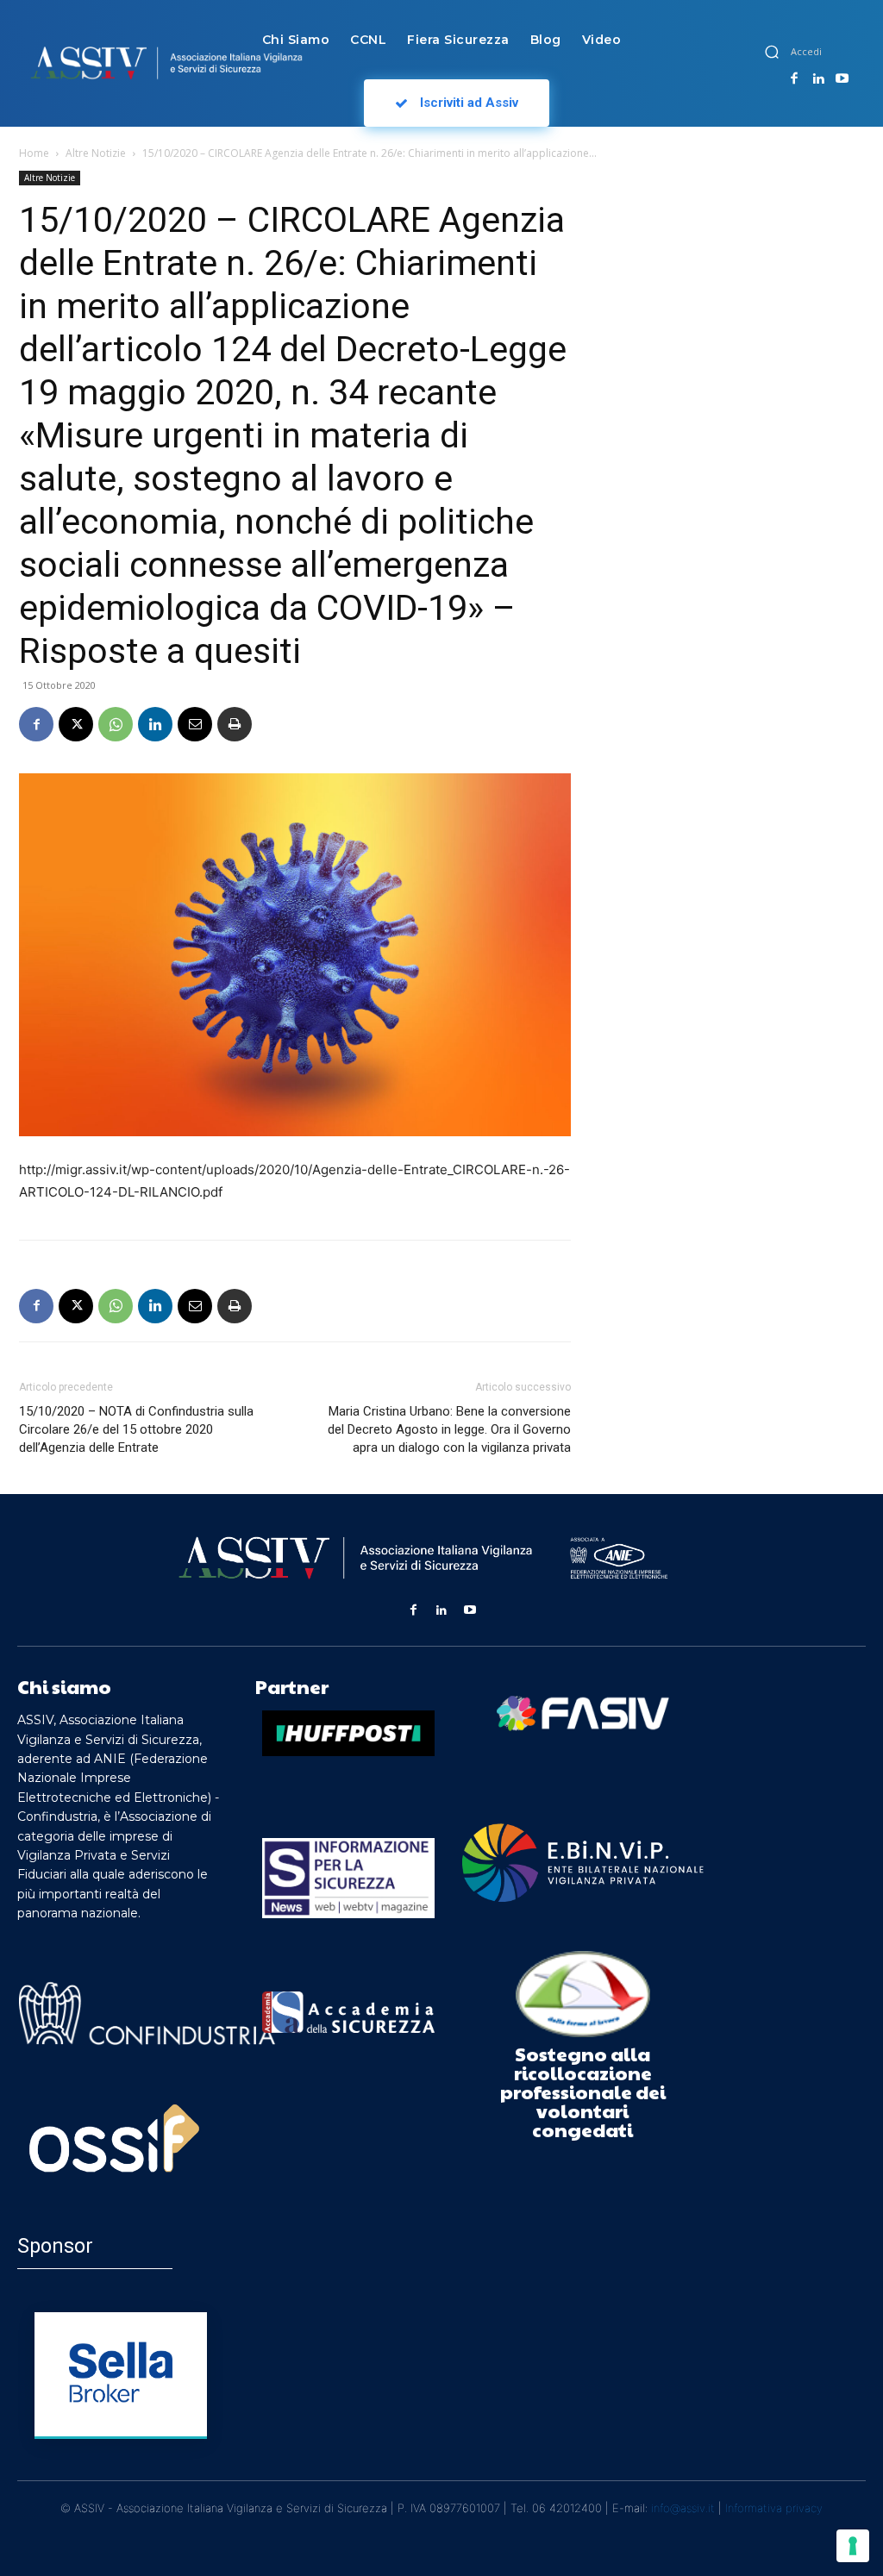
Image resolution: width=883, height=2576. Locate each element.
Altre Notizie (96, 153)
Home (34, 153)
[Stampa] (235, 724)
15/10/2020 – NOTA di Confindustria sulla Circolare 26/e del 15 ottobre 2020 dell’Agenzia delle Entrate (136, 1429)
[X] (76, 724)
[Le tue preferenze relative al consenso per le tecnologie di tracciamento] (853, 2546)
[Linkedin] (818, 79)
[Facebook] (794, 79)
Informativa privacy (774, 2508)
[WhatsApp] (116, 724)
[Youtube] (842, 79)
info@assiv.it (683, 2508)
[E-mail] (195, 724)
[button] (772, 52)
